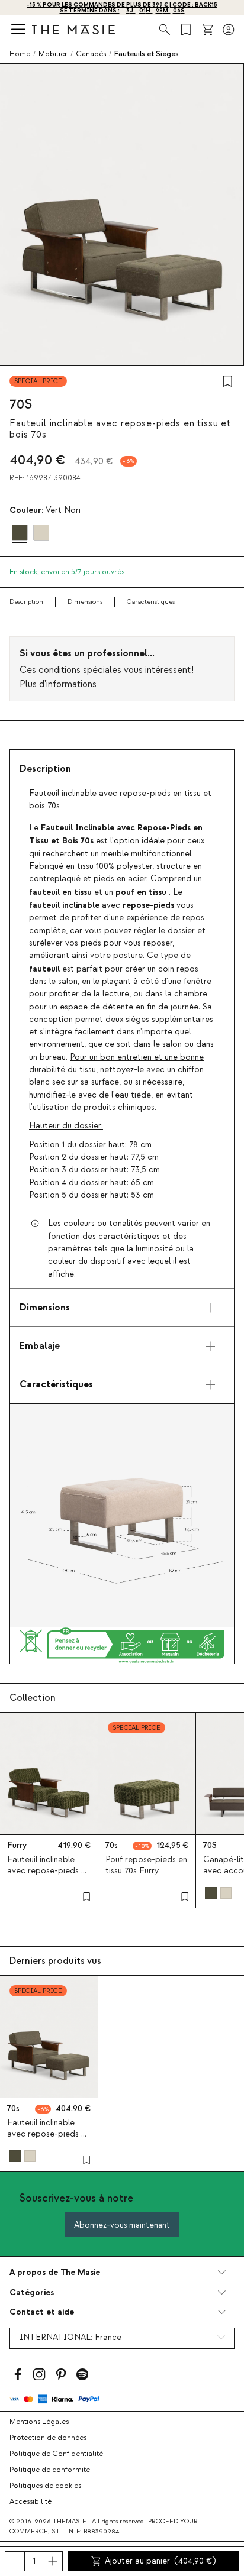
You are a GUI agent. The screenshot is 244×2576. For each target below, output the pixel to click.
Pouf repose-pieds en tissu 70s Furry (146, 1865)
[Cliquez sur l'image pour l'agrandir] (122, 1516)
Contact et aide (42, 2312)
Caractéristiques (151, 602)
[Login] (229, 30)
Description (26, 602)
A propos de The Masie (55, 2272)
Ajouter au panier (160, 2561)
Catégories (32, 2292)
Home (20, 54)
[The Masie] (73, 29)
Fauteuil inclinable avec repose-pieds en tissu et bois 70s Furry (49, 1871)
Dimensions (85, 602)
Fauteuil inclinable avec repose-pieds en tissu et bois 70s (49, 2134)
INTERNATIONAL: (70, 2338)
